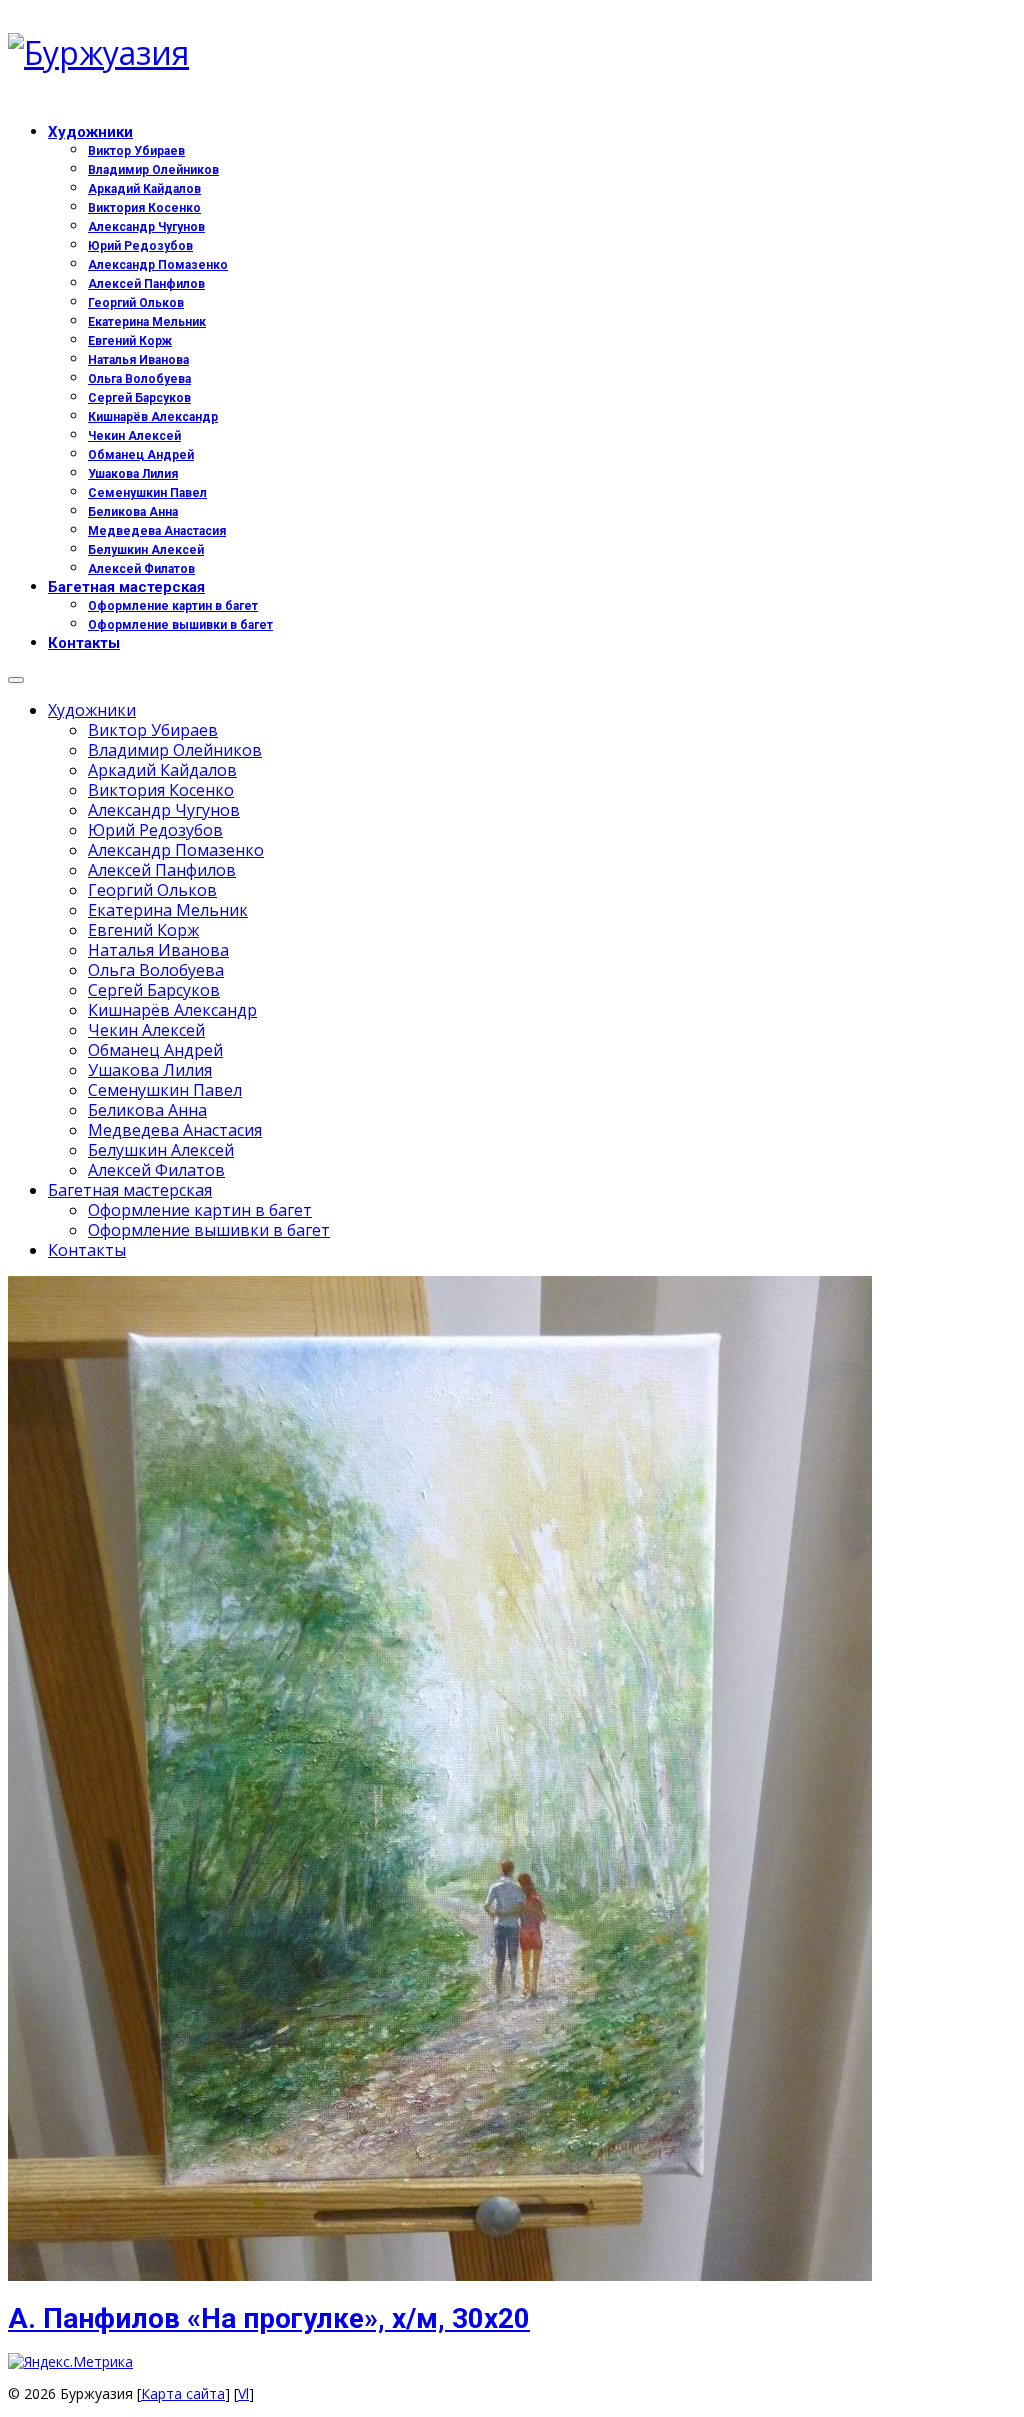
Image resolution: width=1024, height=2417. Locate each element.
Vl (243, 2393)
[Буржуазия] (512, 53)
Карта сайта (183, 2393)
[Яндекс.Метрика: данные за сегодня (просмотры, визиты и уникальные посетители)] (70, 2362)
